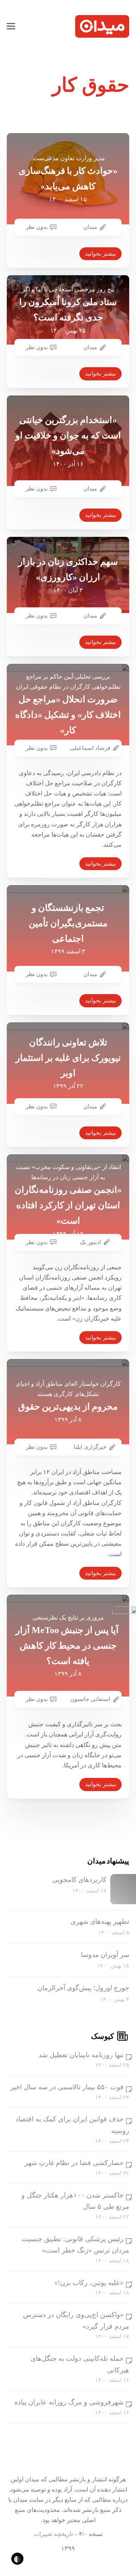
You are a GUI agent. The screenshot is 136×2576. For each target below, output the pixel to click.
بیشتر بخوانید (100, 254)
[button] (11, 26)
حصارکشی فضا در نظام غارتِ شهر (74, 2163)
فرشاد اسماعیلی (90, 748)
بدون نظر (37, 227)
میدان (90, 227)
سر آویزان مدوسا (105, 1955)
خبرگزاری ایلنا (90, 1447)
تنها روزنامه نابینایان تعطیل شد (81, 2055)
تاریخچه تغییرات (53, 2534)
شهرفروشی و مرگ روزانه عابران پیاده (69, 2402)
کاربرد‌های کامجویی (79, 1880)
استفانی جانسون (90, 1699)
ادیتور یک (90, 1242)
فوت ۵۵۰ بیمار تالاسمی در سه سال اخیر (67, 2087)
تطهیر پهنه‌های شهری (100, 1922)
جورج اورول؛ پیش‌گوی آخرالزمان (83, 1988)
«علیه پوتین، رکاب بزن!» (89, 2283)
